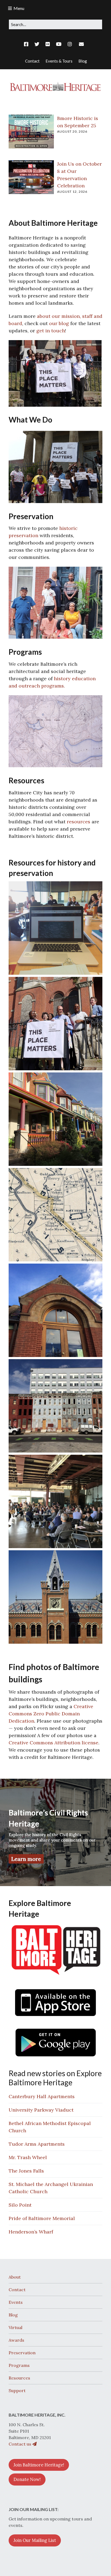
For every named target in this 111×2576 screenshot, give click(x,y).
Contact (17, 2290)
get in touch (51, 331)
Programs (19, 2365)
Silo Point (20, 2205)
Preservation (22, 2353)
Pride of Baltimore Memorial (42, 2218)
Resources (19, 2378)
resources (79, 822)
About (15, 2277)
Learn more (26, 1859)
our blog (59, 323)
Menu (19, 8)
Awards (16, 2340)
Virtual (15, 2327)
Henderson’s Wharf (31, 2232)
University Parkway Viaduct (41, 2110)
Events (16, 2302)
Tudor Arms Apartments (37, 2144)
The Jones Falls (26, 2171)
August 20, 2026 (72, 131)
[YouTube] (59, 44)
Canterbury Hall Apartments (42, 2096)
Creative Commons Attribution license (53, 1743)
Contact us (20, 2444)
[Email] (81, 44)
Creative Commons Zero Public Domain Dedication (51, 1714)
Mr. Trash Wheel (28, 2157)
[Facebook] (27, 44)
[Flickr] (48, 44)
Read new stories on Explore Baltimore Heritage (55, 2078)
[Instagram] (70, 44)
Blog (13, 2315)
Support (17, 2391)
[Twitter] (37, 44)
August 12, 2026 (72, 192)
